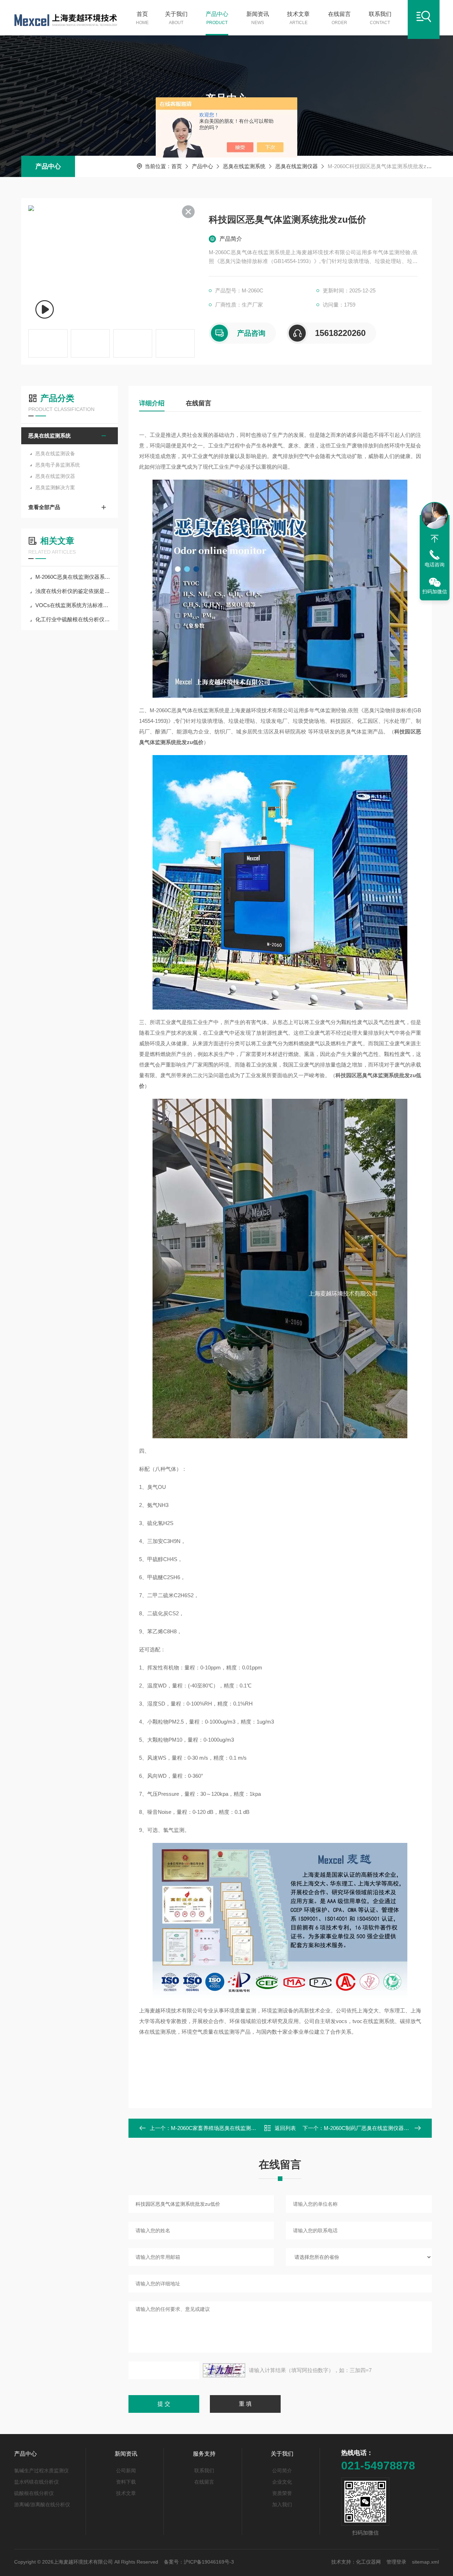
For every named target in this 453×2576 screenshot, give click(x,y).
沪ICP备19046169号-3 (209, 2562)
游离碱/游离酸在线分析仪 (42, 2504)
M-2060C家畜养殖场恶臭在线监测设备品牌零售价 (230, 2128)
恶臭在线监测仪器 (297, 166)
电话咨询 (435, 565)
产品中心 (217, 18)
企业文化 (282, 2482)
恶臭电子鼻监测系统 (58, 465)
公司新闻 (126, 2471)
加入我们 (282, 2504)
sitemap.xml (425, 2562)
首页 (142, 18)
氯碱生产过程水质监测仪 (41, 2471)
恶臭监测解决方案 (55, 487)
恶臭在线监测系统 (244, 166)
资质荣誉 (282, 2493)
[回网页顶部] (435, 539)
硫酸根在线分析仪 (34, 2493)
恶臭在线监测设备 (55, 453)
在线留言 (339, 18)
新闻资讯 (258, 18)
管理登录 (396, 2562)
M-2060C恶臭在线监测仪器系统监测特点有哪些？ (73, 577)
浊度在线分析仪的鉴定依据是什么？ (73, 591)
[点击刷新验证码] (224, 2370)
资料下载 (126, 2482)
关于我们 (176, 18)
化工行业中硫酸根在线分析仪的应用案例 (73, 619)
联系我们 (380, 18)
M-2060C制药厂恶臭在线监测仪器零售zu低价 (377, 2128)
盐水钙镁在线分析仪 (36, 2482)
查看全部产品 (44, 507)
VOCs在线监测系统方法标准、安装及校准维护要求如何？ (73, 605)
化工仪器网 (368, 2562)
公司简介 (282, 2471)
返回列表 (285, 2128)
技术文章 (298, 18)
